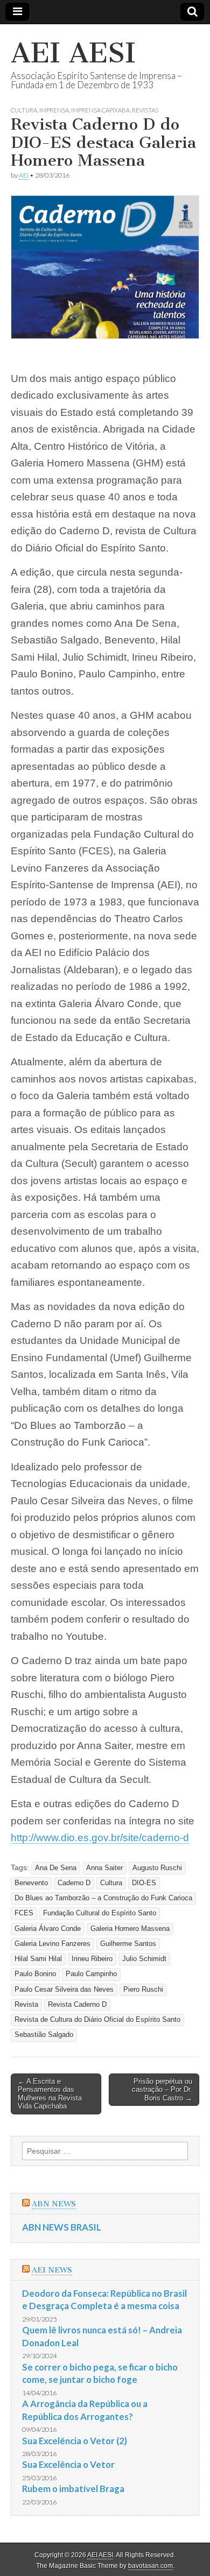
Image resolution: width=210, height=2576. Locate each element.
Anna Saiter (104, 1868)
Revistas (145, 110)
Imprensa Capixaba (100, 110)
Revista (26, 2005)
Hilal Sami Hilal (38, 1959)
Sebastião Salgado (44, 2035)
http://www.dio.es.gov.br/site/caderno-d (100, 1838)
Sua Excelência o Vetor (68, 2464)
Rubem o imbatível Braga (73, 2489)
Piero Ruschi (143, 1990)
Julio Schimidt (144, 1959)
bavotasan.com (150, 2566)
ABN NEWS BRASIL (62, 2227)
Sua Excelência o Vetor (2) (75, 2441)
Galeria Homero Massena (130, 1929)
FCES (24, 1913)
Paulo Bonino (35, 1974)
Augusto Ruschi (157, 1868)
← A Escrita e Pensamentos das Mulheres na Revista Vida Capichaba (50, 2094)
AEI (24, 175)
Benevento (31, 1883)
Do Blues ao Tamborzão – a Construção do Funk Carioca (103, 1898)
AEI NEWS (52, 2270)
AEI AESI (73, 53)
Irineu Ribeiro (92, 1959)
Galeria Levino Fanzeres (52, 1944)
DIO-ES (144, 1883)
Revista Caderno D (77, 2005)
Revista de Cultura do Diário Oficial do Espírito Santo (97, 2020)
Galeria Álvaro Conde (48, 1929)
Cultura (24, 110)
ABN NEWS (54, 2204)
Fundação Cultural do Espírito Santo (100, 1913)
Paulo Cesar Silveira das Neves (64, 1990)
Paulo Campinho (91, 1974)
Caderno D (74, 1883)
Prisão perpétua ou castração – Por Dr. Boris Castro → (162, 2090)
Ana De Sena (56, 1868)
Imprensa (54, 110)
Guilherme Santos (128, 1944)
